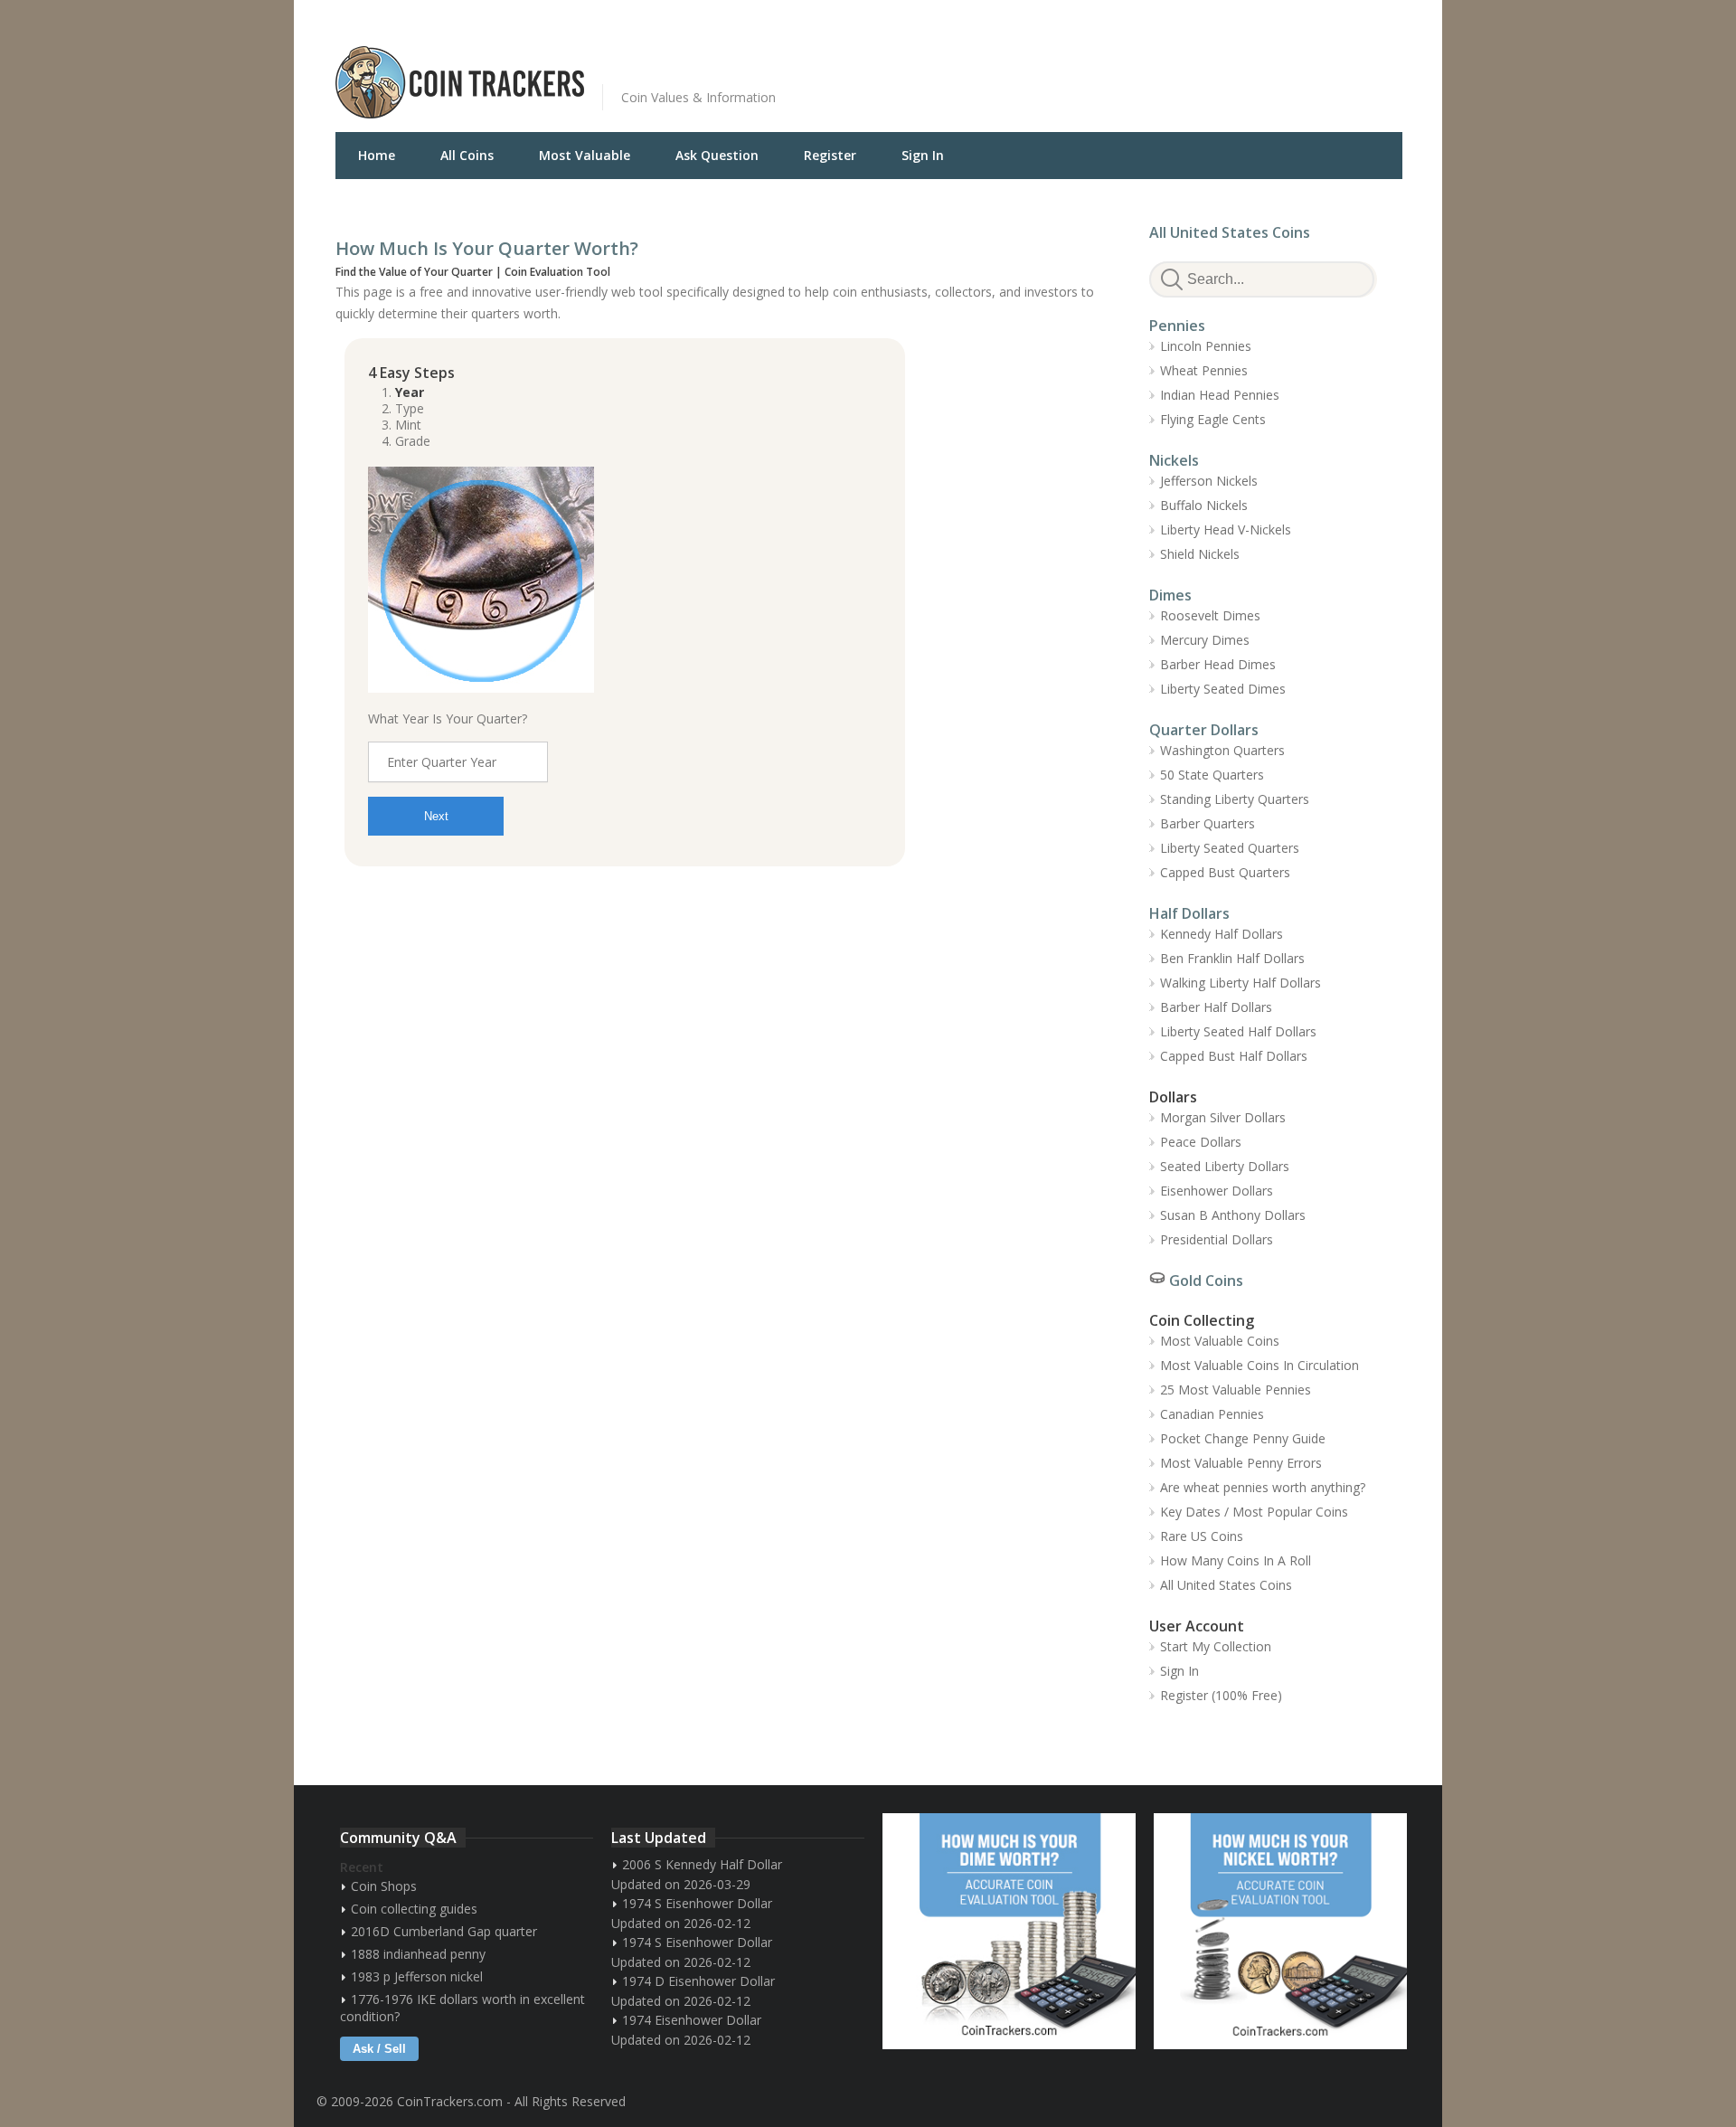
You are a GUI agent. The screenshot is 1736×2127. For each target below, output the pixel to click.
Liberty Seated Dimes (1223, 689)
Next (436, 816)
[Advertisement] (1090, 69)
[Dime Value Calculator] (1009, 1931)
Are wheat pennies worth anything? (1263, 1487)
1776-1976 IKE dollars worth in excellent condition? (462, 2008)
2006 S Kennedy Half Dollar (702, 1864)
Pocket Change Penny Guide (1243, 1438)
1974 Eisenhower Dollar (692, 2020)
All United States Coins (1230, 232)
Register (830, 155)
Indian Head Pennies (1220, 395)
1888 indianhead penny (418, 1954)
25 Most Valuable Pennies (1236, 1390)
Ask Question (717, 155)
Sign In (923, 155)
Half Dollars (1189, 913)
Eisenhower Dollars (1217, 1191)
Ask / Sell (379, 2049)
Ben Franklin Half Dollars (1232, 958)
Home (377, 155)
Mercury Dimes (1205, 640)
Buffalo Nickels (1204, 505)
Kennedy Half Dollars (1222, 934)
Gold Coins (1206, 1281)
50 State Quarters (1212, 775)
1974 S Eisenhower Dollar (697, 1903)
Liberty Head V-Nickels (1226, 529)
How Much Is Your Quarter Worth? (487, 248)
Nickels (1174, 460)
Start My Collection (1216, 1646)
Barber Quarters (1208, 823)
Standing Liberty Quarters (1235, 799)
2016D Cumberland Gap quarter (444, 1931)
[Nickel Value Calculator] (1280, 1931)
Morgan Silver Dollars (1223, 1117)
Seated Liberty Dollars (1225, 1166)
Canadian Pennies (1212, 1414)
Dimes (1170, 595)
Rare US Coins (1202, 1536)
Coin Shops (384, 1886)
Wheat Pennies (1204, 370)
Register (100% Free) (1221, 1695)
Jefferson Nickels (1209, 481)
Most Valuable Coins (1220, 1341)
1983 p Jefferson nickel (417, 1976)
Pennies (1177, 326)
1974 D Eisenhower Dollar (698, 1981)
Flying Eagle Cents (1213, 419)
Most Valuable (585, 155)
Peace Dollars (1201, 1142)
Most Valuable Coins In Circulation (1260, 1365)
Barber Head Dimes (1218, 664)
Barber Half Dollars (1216, 1007)
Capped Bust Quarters (1225, 872)
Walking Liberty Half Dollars (1241, 983)
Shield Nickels (1200, 554)
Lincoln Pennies (1206, 346)
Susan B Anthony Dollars (1233, 1215)
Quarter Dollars (1204, 730)
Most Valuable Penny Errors (1241, 1463)
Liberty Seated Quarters (1230, 848)
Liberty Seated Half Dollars (1238, 1031)
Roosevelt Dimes (1210, 615)
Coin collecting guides (414, 1909)
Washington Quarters (1222, 750)
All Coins (467, 155)
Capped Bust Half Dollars (1234, 1056)
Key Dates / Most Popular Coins (1254, 1512)
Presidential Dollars (1217, 1239)
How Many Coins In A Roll (1236, 1560)
